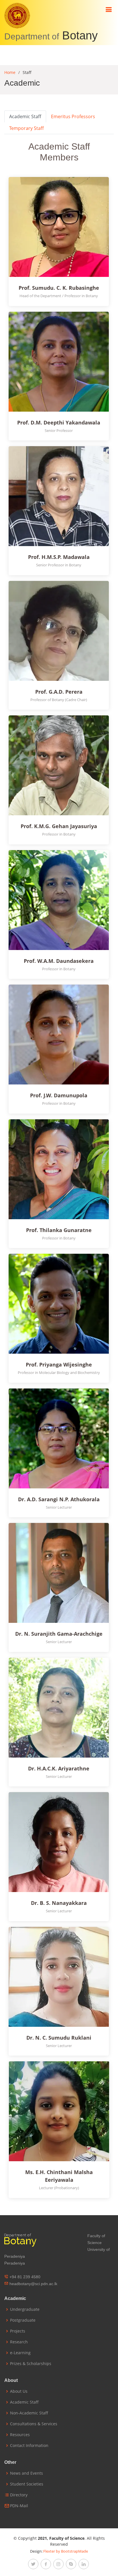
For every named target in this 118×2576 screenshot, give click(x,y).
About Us (19, 2391)
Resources (20, 2435)
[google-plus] (71, 2564)
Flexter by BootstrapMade (66, 2551)
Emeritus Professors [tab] (73, 116)
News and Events (26, 2473)
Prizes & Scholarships (31, 2364)
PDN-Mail (19, 2506)
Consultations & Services (34, 2424)
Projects (18, 2331)
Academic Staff (24, 2402)
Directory (19, 2495)
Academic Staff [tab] (25, 116)
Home (10, 72)
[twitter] (33, 2564)
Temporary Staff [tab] (26, 128)
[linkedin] (84, 2564)
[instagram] (58, 2564)
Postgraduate (23, 2320)
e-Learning (20, 2353)
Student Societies (27, 2484)
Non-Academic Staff (29, 2413)
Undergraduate (25, 2309)
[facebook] (46, 2564)
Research (19, 2342)
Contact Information (29, 2446)
